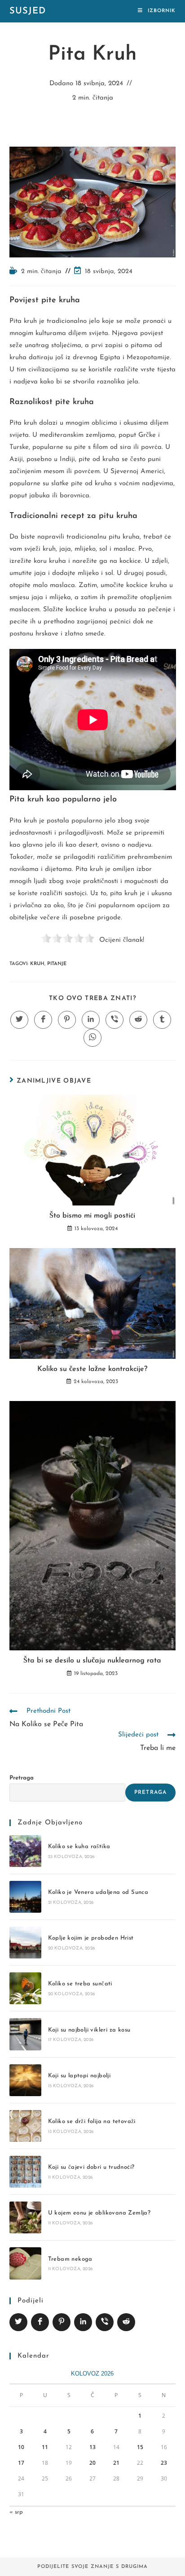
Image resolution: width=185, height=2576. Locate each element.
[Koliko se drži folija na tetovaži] (25, 2126)
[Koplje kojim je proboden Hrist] (25, 1943)
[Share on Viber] (105, 2322)
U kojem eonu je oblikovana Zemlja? (99, 2213)
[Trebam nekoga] (25, 2263)
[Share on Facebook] (40, 2322)
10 (21, 2447)
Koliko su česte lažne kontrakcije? (92, 1369)
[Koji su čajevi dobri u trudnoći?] (25, 2172)
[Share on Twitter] (18, 2322)
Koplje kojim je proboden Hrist (91, 1938)
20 (92, 2463)
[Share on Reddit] (126, 2322)
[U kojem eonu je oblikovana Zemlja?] (25, 2217)
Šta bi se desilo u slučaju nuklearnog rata (92, 1661)
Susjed (28, 11)
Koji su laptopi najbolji (79, 2076)
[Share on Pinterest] (62, 2322)
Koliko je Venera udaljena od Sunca (98, 1892)
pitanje (57, 964)
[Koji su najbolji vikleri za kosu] (25, 2034)
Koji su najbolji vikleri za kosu (89, 2030)
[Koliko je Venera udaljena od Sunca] (25, 1897)
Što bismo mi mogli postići (92, 1216)
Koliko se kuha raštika (79, 1847)
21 (116, 2463)
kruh (37, 964)
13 (92, 2447)
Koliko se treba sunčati (80, 1984)
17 (21, 2463)
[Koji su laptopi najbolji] (25, 2080)
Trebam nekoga (70, 2259)
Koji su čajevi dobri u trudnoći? (91, 2167)
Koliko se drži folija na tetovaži (92, 2121)
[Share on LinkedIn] (83, 2322)
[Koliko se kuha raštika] (25, 1851)
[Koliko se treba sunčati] (25, 1988)
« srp (16, 2512)
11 (45, 2447)
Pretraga (22, 1778)
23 (164, 2463)
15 (140, 2447)
